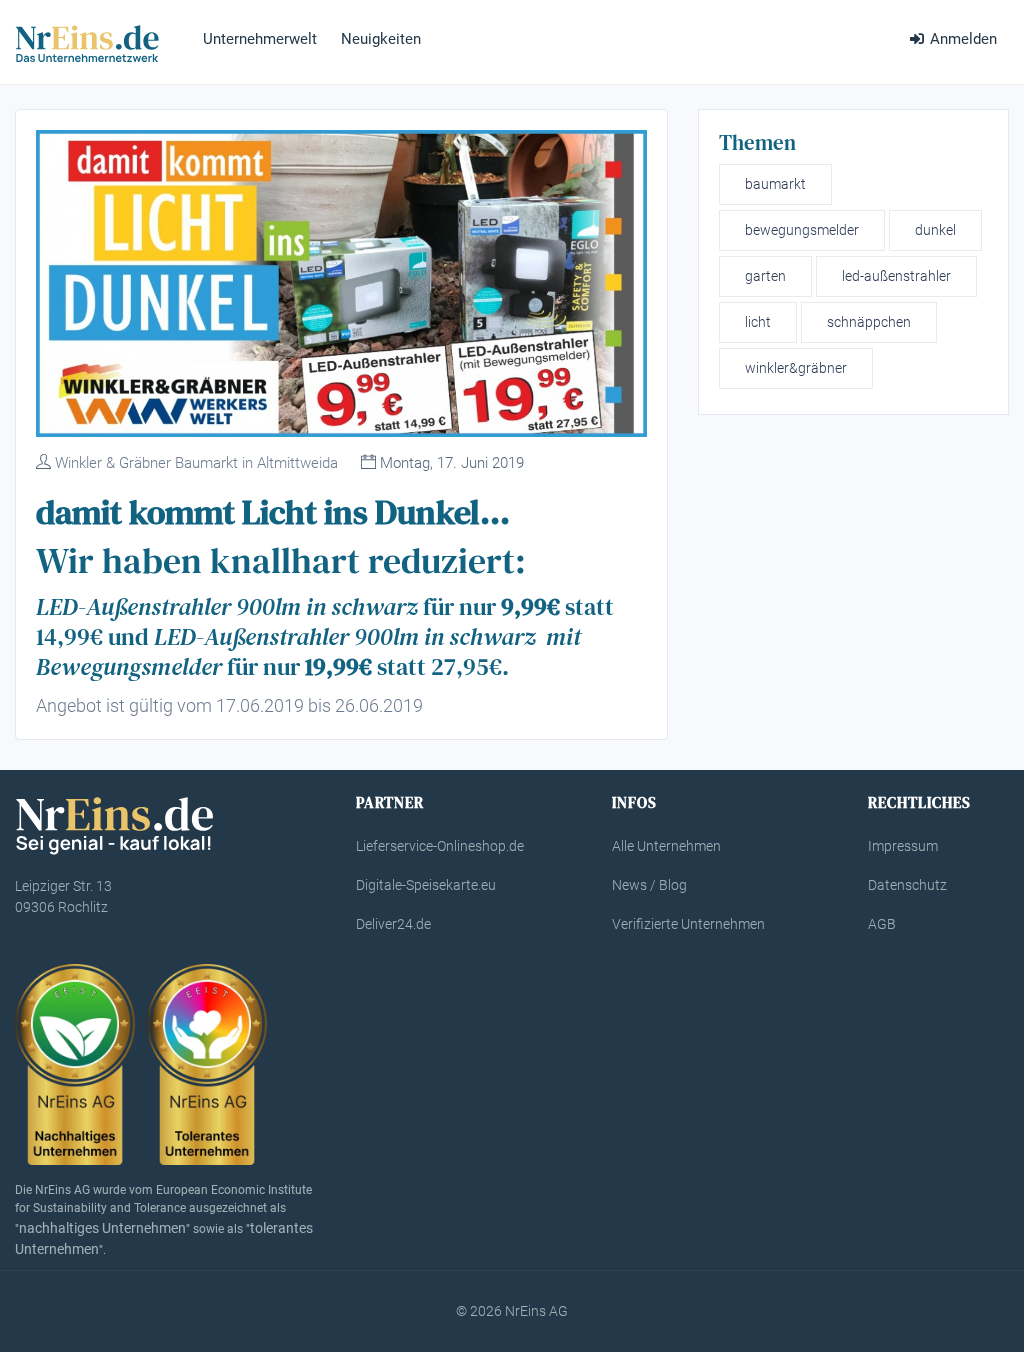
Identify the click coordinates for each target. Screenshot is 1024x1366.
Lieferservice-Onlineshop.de (440, 846)
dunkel (935, 230)
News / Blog (649, 885)
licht (758, 322)
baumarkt (775, 184)
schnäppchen (869, 322)
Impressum (903, 846)
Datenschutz (907, 885)
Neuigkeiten (381, 39)
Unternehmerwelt (260, 39)
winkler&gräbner (796, 368)
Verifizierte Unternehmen (688, 924)
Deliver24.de (393, 924)
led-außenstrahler (896, 276)
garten (765, 276)
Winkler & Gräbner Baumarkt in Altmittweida (196, 463)
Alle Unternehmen (666, 846)
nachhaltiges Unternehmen (102, 1228)
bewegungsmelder (802, 230)
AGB (882, 924)
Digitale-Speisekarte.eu (426, 885)
